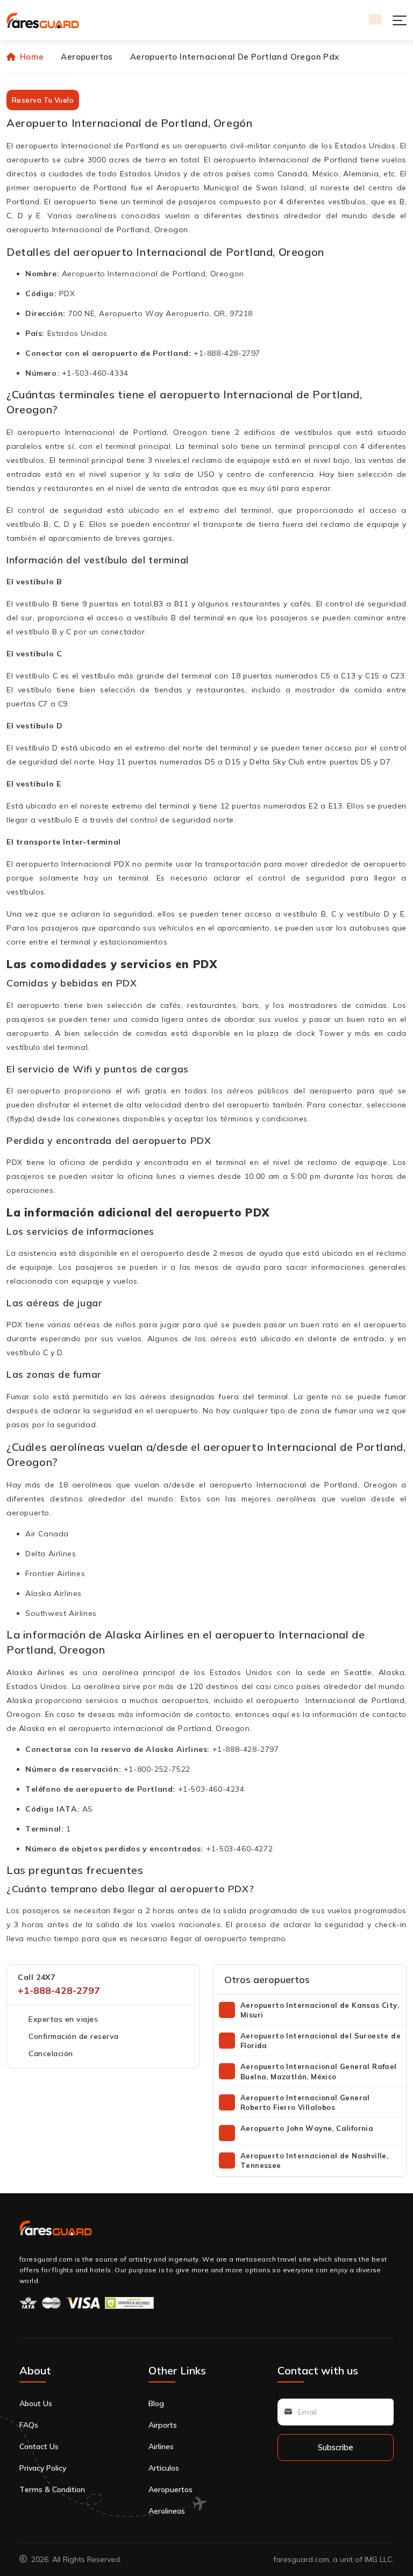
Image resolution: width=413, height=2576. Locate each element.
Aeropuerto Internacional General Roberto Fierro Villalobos (305, 2102)
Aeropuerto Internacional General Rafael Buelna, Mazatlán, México (319, 2071)
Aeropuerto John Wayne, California (307, 2128)
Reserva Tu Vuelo (43, 100)
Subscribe (336, 2447)
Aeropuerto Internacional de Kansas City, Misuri (320, 2010)
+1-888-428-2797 (59, 1990)
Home (32, 57)
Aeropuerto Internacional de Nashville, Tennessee (314, 2160)
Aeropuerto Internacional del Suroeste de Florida (321, 2041)
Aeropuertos (87, 57)
